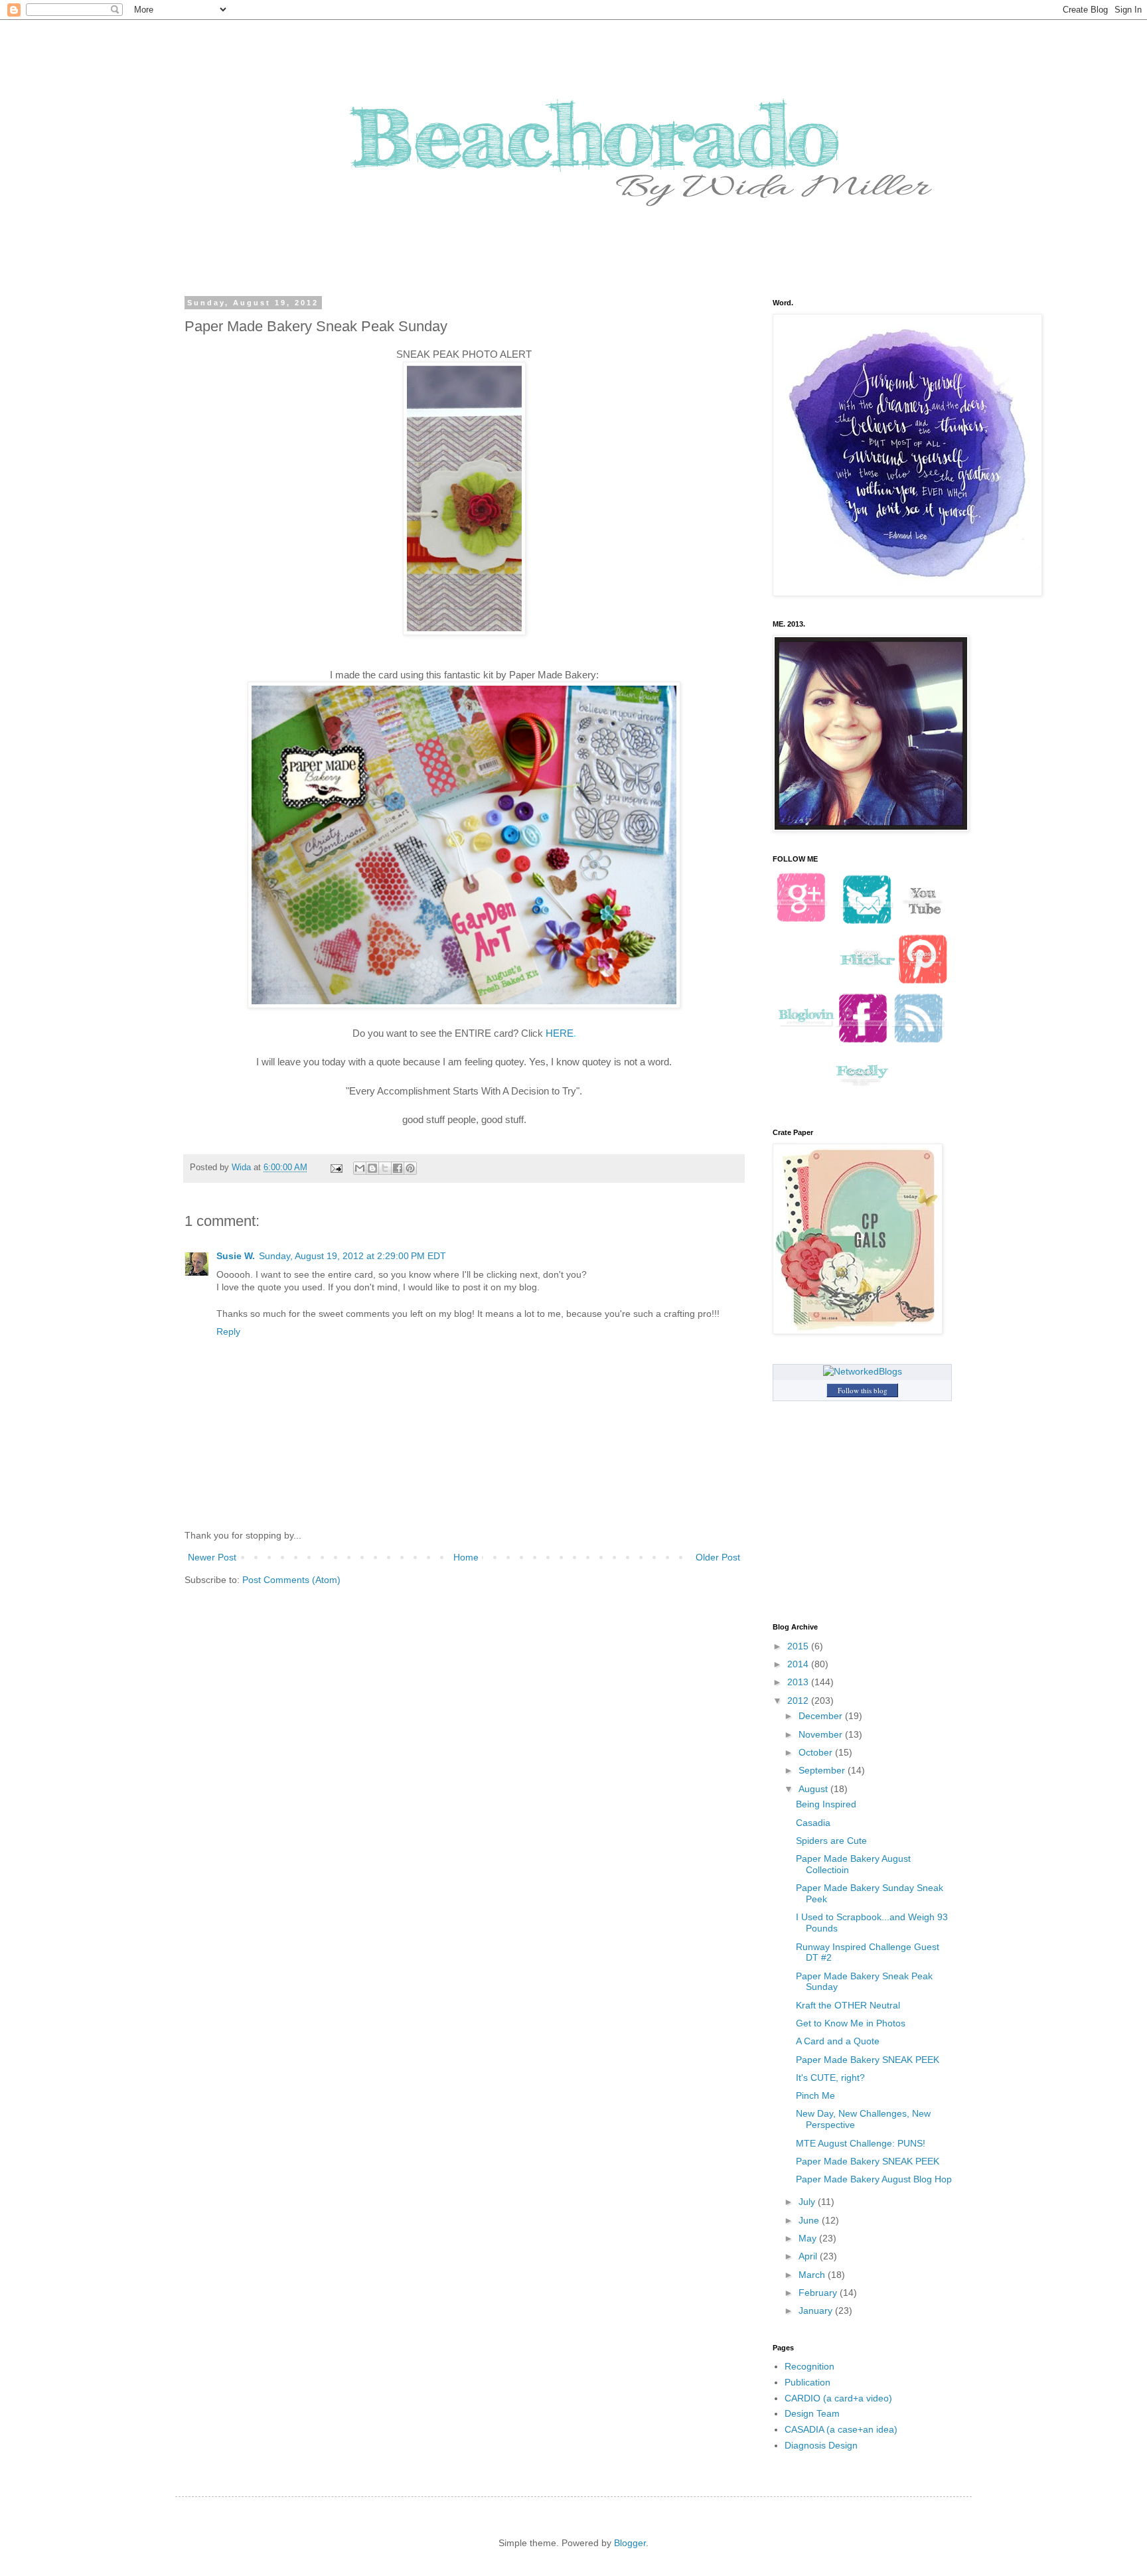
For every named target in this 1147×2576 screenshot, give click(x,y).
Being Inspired (826, 1804)
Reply (228, 1331)
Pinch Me (815, 2095)
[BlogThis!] (372, 1168)
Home (466, 1557)
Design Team (812, 2413)
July (808, 2202)
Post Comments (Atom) (291, 1580)
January (817, 2311)
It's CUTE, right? (830, 2078)
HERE (560, 1033)
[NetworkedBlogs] (863, 1371)
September (823, 1770)
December (822, 1716)
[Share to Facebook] (398, 1168)
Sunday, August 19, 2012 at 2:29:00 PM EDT (352, 1256)
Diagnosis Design (821, 2445)
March (813, 2275)
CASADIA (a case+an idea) (841, 2429)
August (814, 1789)
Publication (807, 2382)
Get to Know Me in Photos (851, 2023)
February (819, 2293)
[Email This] (360, 1168)
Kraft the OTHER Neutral (848, 2005)
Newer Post (212, 1557)
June (810, 2220)
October (817, 1752)
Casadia (813, 1823)
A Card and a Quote (838, 2041)
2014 (799, 1664)
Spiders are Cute (831, 1841)
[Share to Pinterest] (410, 1168)
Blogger (630, 2543)
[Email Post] (336, 1168)
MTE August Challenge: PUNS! (861, 2143)
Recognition (809, 2366)
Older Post (718, 1557)
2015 (799, 1646)
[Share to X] (385, 1168)
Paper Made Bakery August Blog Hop (874, 2179)
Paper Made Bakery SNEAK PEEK (868, 2060)
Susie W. (236, 1256)
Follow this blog (863, 1390)
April (809, 2256)
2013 (799, 1682)
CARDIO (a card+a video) (838, 2398)
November (822, 1734)
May (809, 2238)
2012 (799, 1701)
